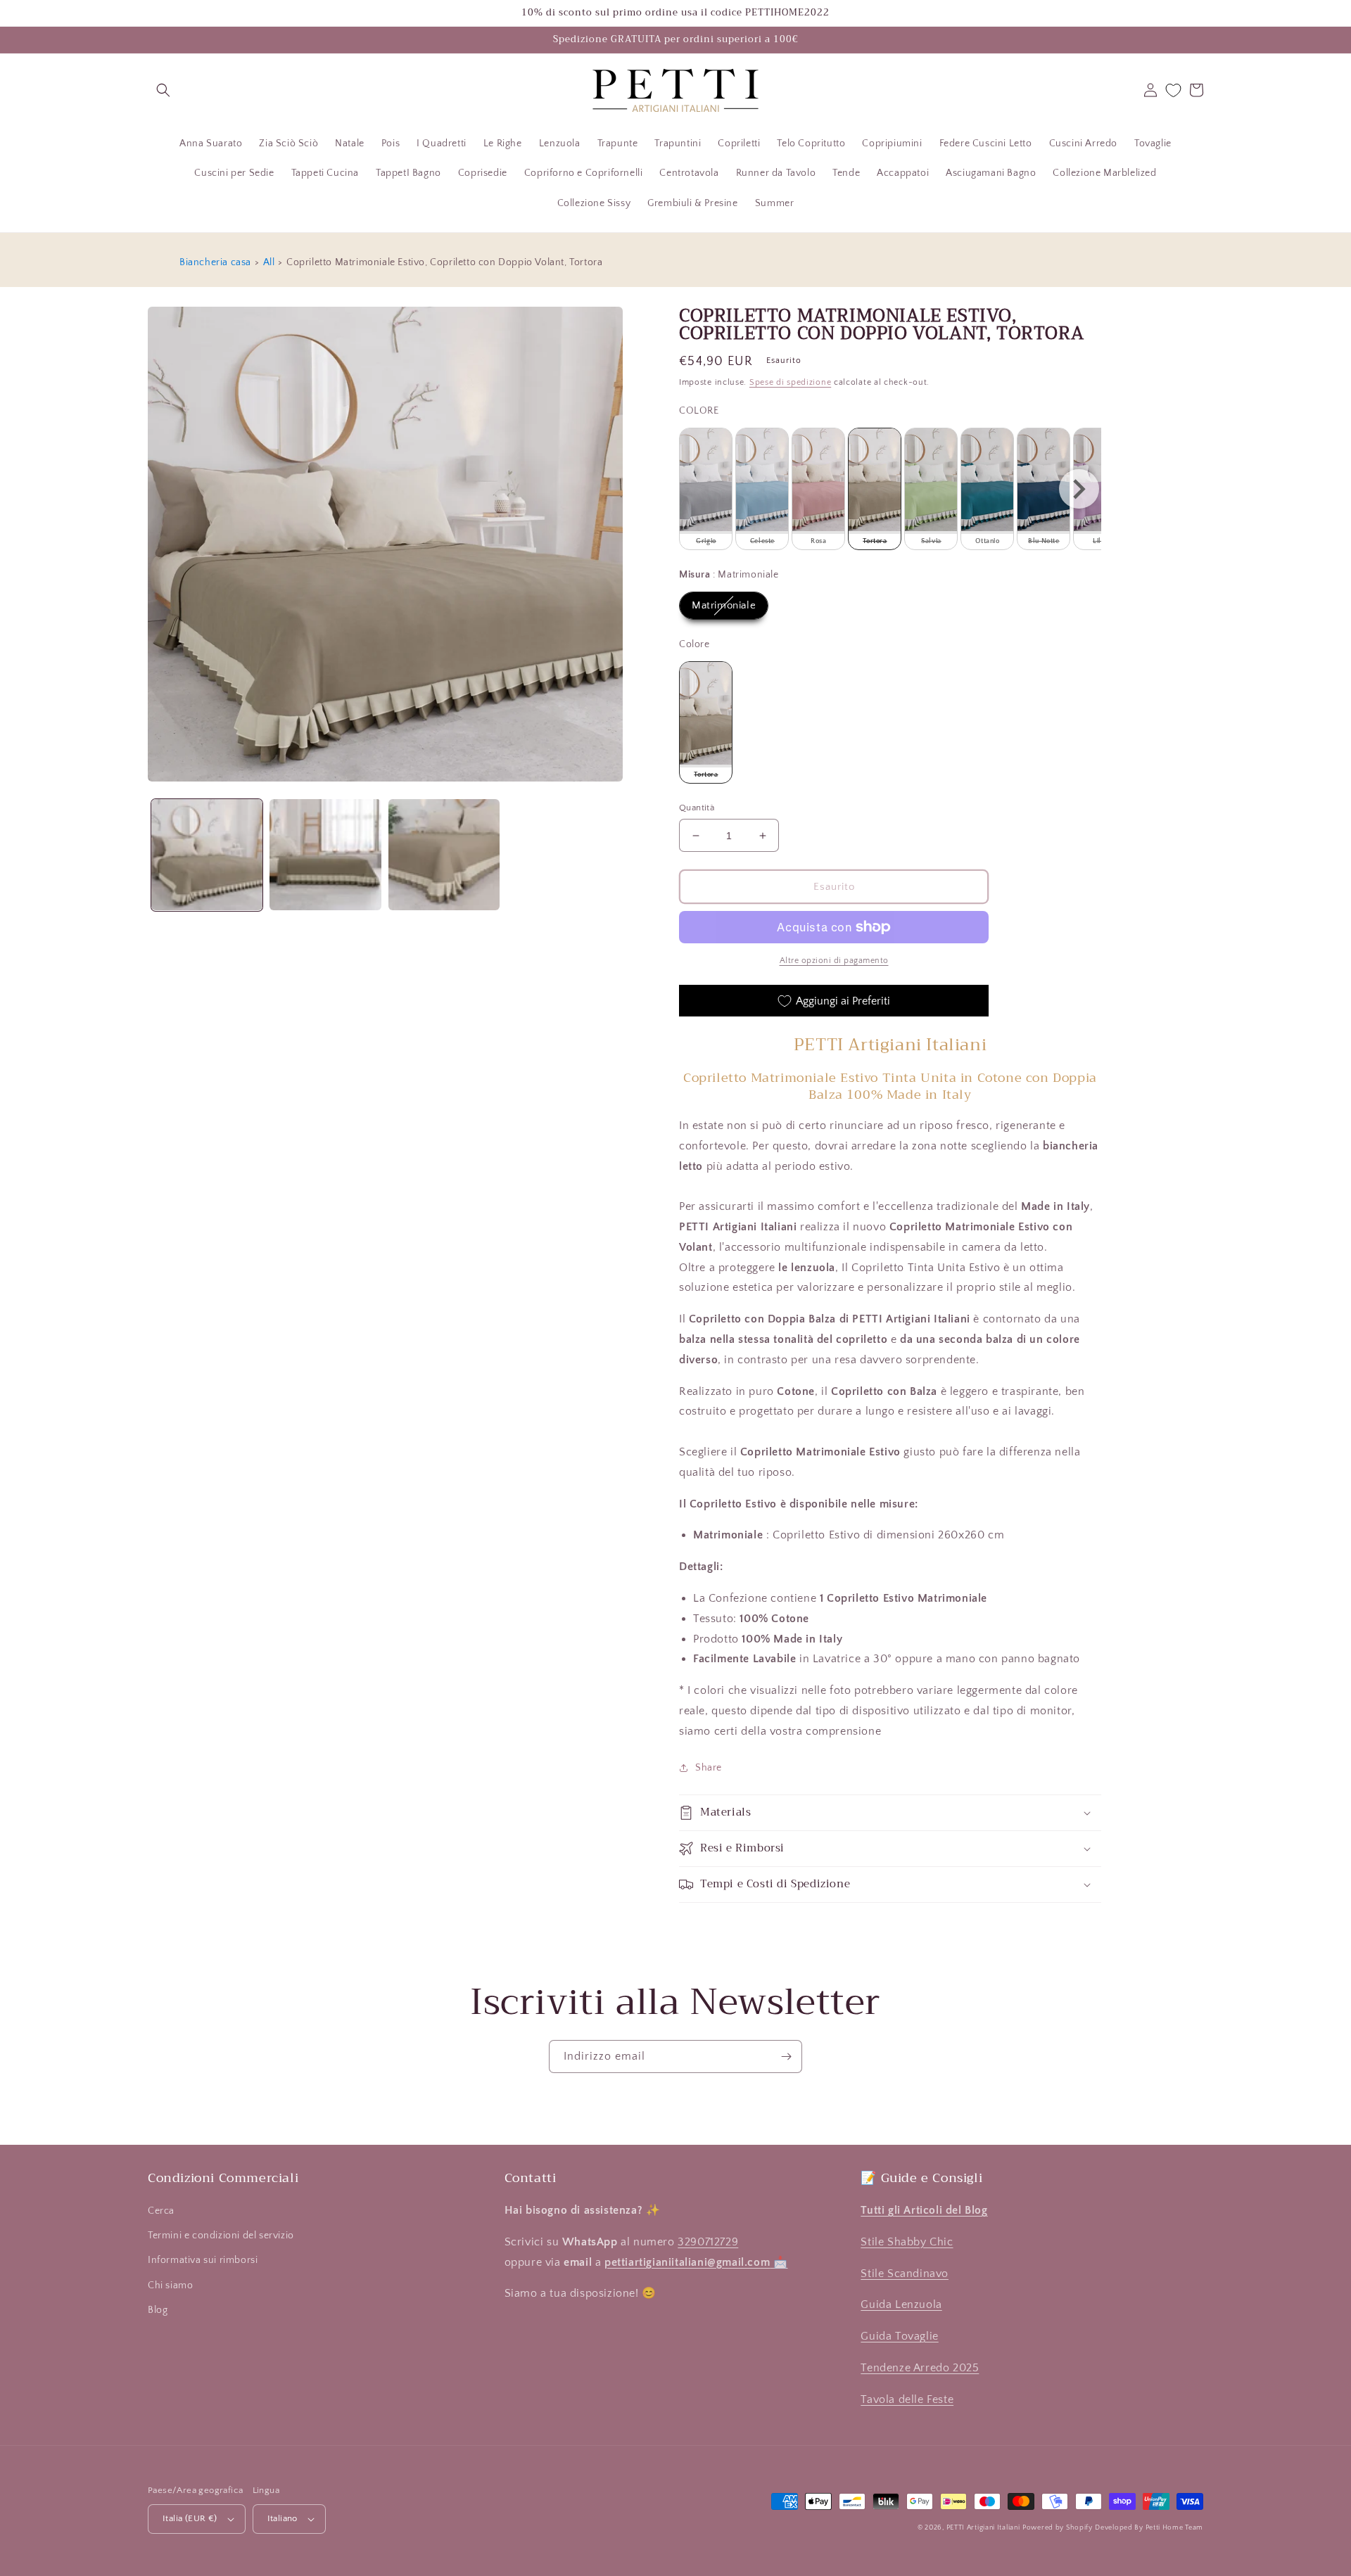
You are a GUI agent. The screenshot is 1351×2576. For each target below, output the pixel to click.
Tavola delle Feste (907, 2399)
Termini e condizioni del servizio (221, 2236)
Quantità (697, 808)
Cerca (161, 2211)
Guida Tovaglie (899, 2336)
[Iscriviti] (786, 2057)
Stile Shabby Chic (907, 2242)
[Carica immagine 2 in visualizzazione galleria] (325, 855)
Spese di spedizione (790, 382)
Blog (158, 2310)
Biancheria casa (215, 262)
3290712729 (708, 2242)
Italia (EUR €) (190, 2518)
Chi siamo (170, 2285)
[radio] (706, 489)
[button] (163, 90)
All (269, 262)
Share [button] (709, 1768)
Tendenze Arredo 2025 (920, 2368)
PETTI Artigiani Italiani (983, 2528)
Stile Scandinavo (905, 2274)
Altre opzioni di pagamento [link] (834, 961)
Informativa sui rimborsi (203, 2260)
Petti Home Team (1175, 2528)
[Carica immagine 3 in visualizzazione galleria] (444, 855)
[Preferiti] (1173, 90)
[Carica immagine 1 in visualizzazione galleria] (207, 855)
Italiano (283, 2518)
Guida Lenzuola (901, 2304)
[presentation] (1079, 489)
